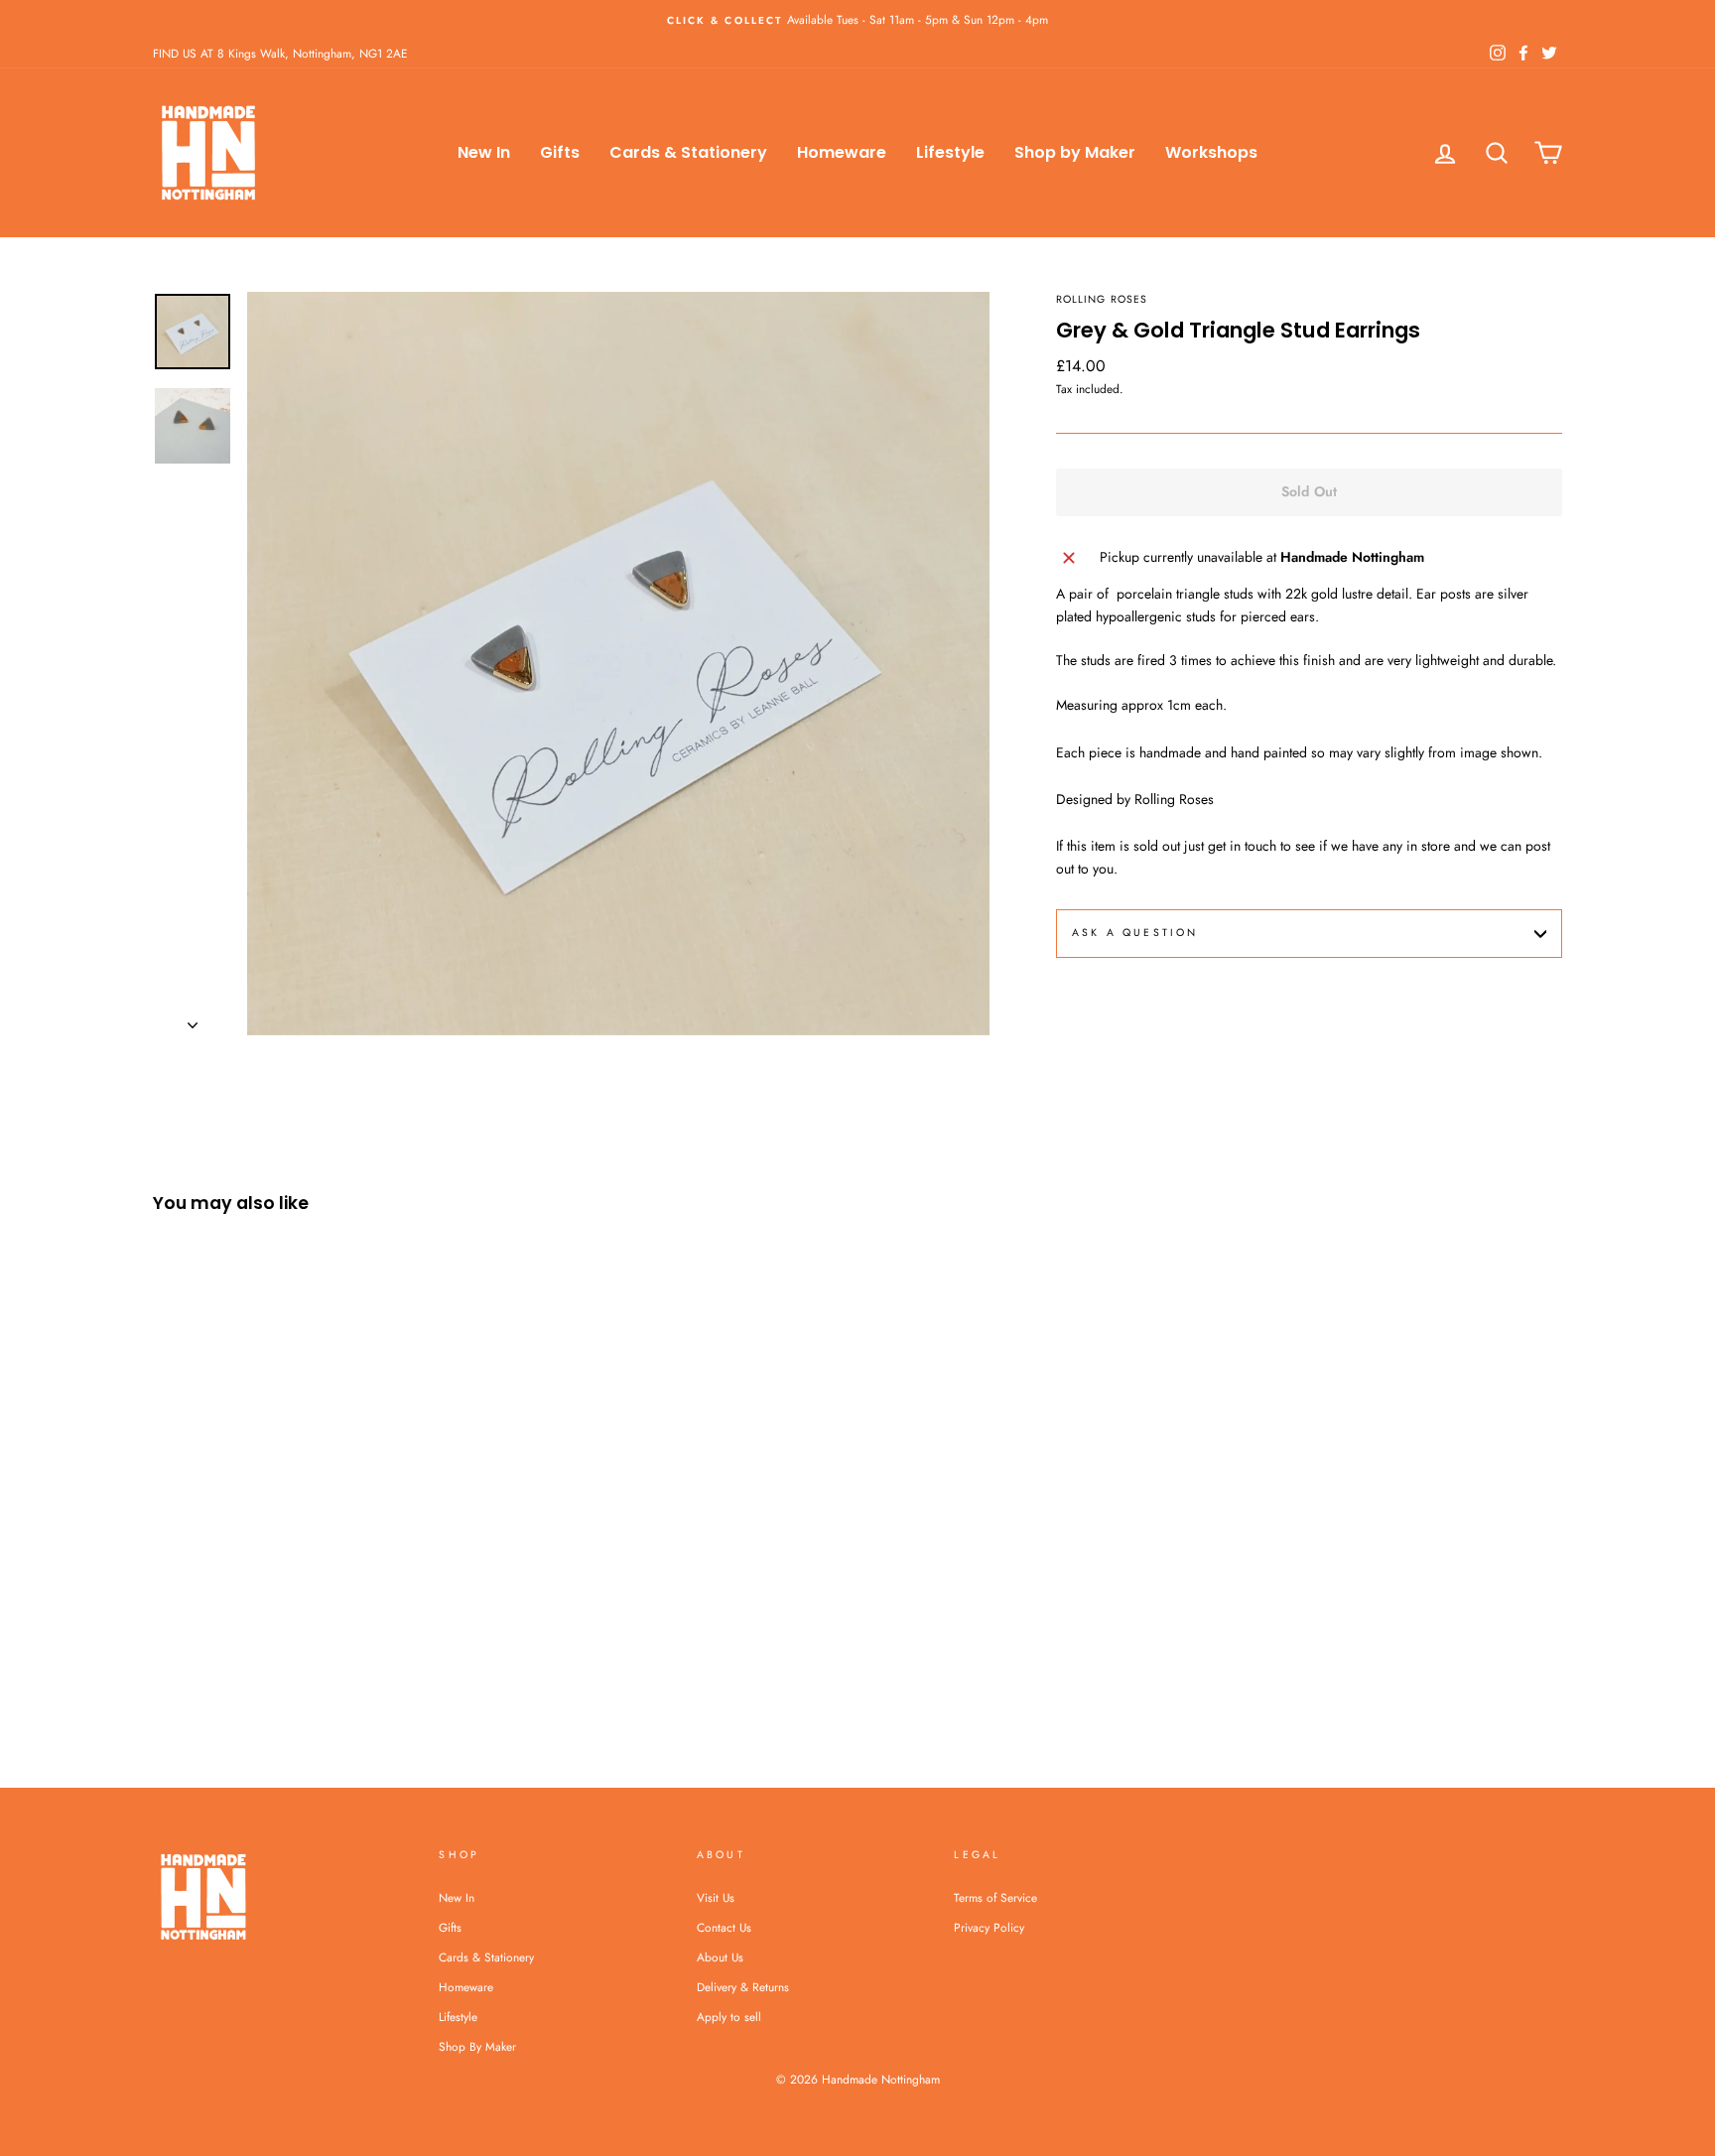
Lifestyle (950, 152)
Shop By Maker (477, 2046)
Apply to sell (729, 2017)
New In (484, 152)
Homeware (842, 152)
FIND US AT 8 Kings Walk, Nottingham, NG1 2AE (280, 53)
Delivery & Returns (743, 1987)
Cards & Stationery (688, 152)
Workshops (1211, 152)
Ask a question (1135, 933)
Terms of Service (995, 1897)
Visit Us (716, 1897)
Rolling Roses (1102, 299)
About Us (720, 1957)
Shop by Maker (1075, 152)
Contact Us (724, 1927)
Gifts (560, 152)
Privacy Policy (989, 1927)
